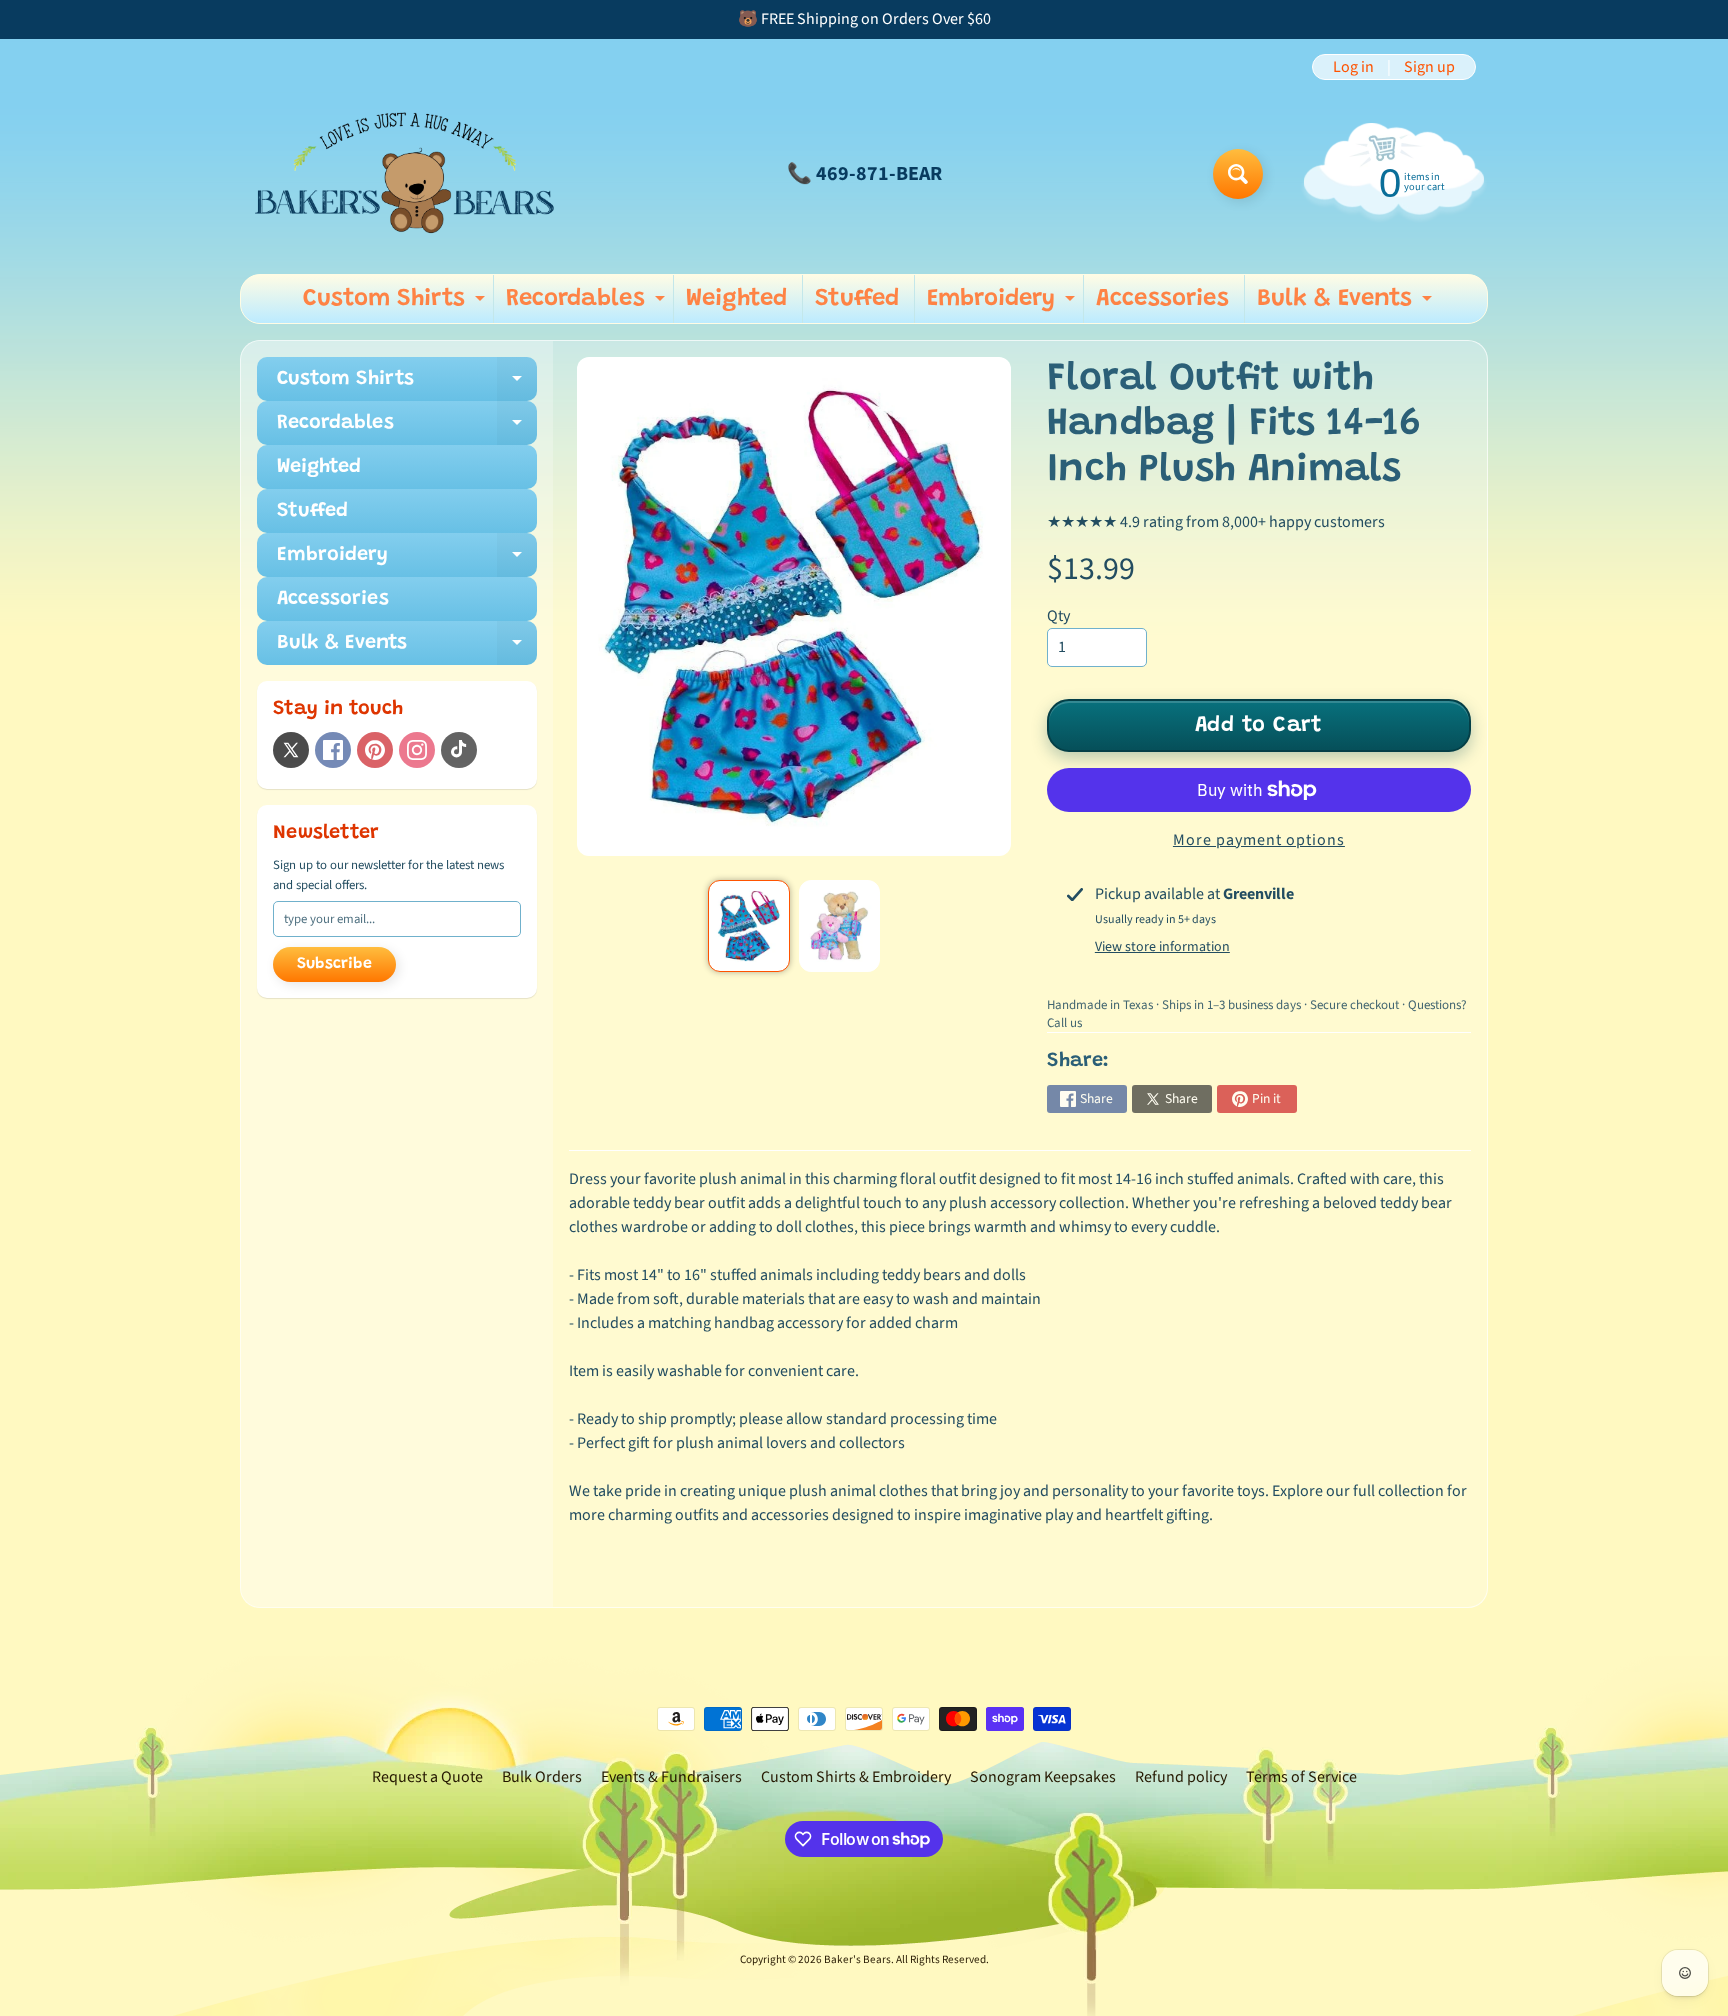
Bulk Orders (542, 1777)
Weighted (736, 299)
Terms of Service (1301, 1777)
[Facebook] (333, 750)
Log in (1353, 67)
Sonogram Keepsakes (1043, 1777)
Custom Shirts (396, 305)
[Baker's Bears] (405, 173)
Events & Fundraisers (671, 1777)
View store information (1162, 947)
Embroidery (1003, 305)
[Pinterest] (375, 750)
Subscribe (334, 964)
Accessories (1162, 299)
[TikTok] (459, 750)
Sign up (1429, 67)
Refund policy (1181, 1777)
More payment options (1259, 840)
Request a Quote (427, 1777)
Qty (1058, 616)
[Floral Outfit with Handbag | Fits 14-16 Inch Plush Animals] (748, 926)
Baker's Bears (857, 1959)
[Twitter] (291, 750)
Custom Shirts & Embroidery (856, 1777)
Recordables (588, 305)
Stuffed (857, 299)
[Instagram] (417, 750)
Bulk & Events (1347, 305)
